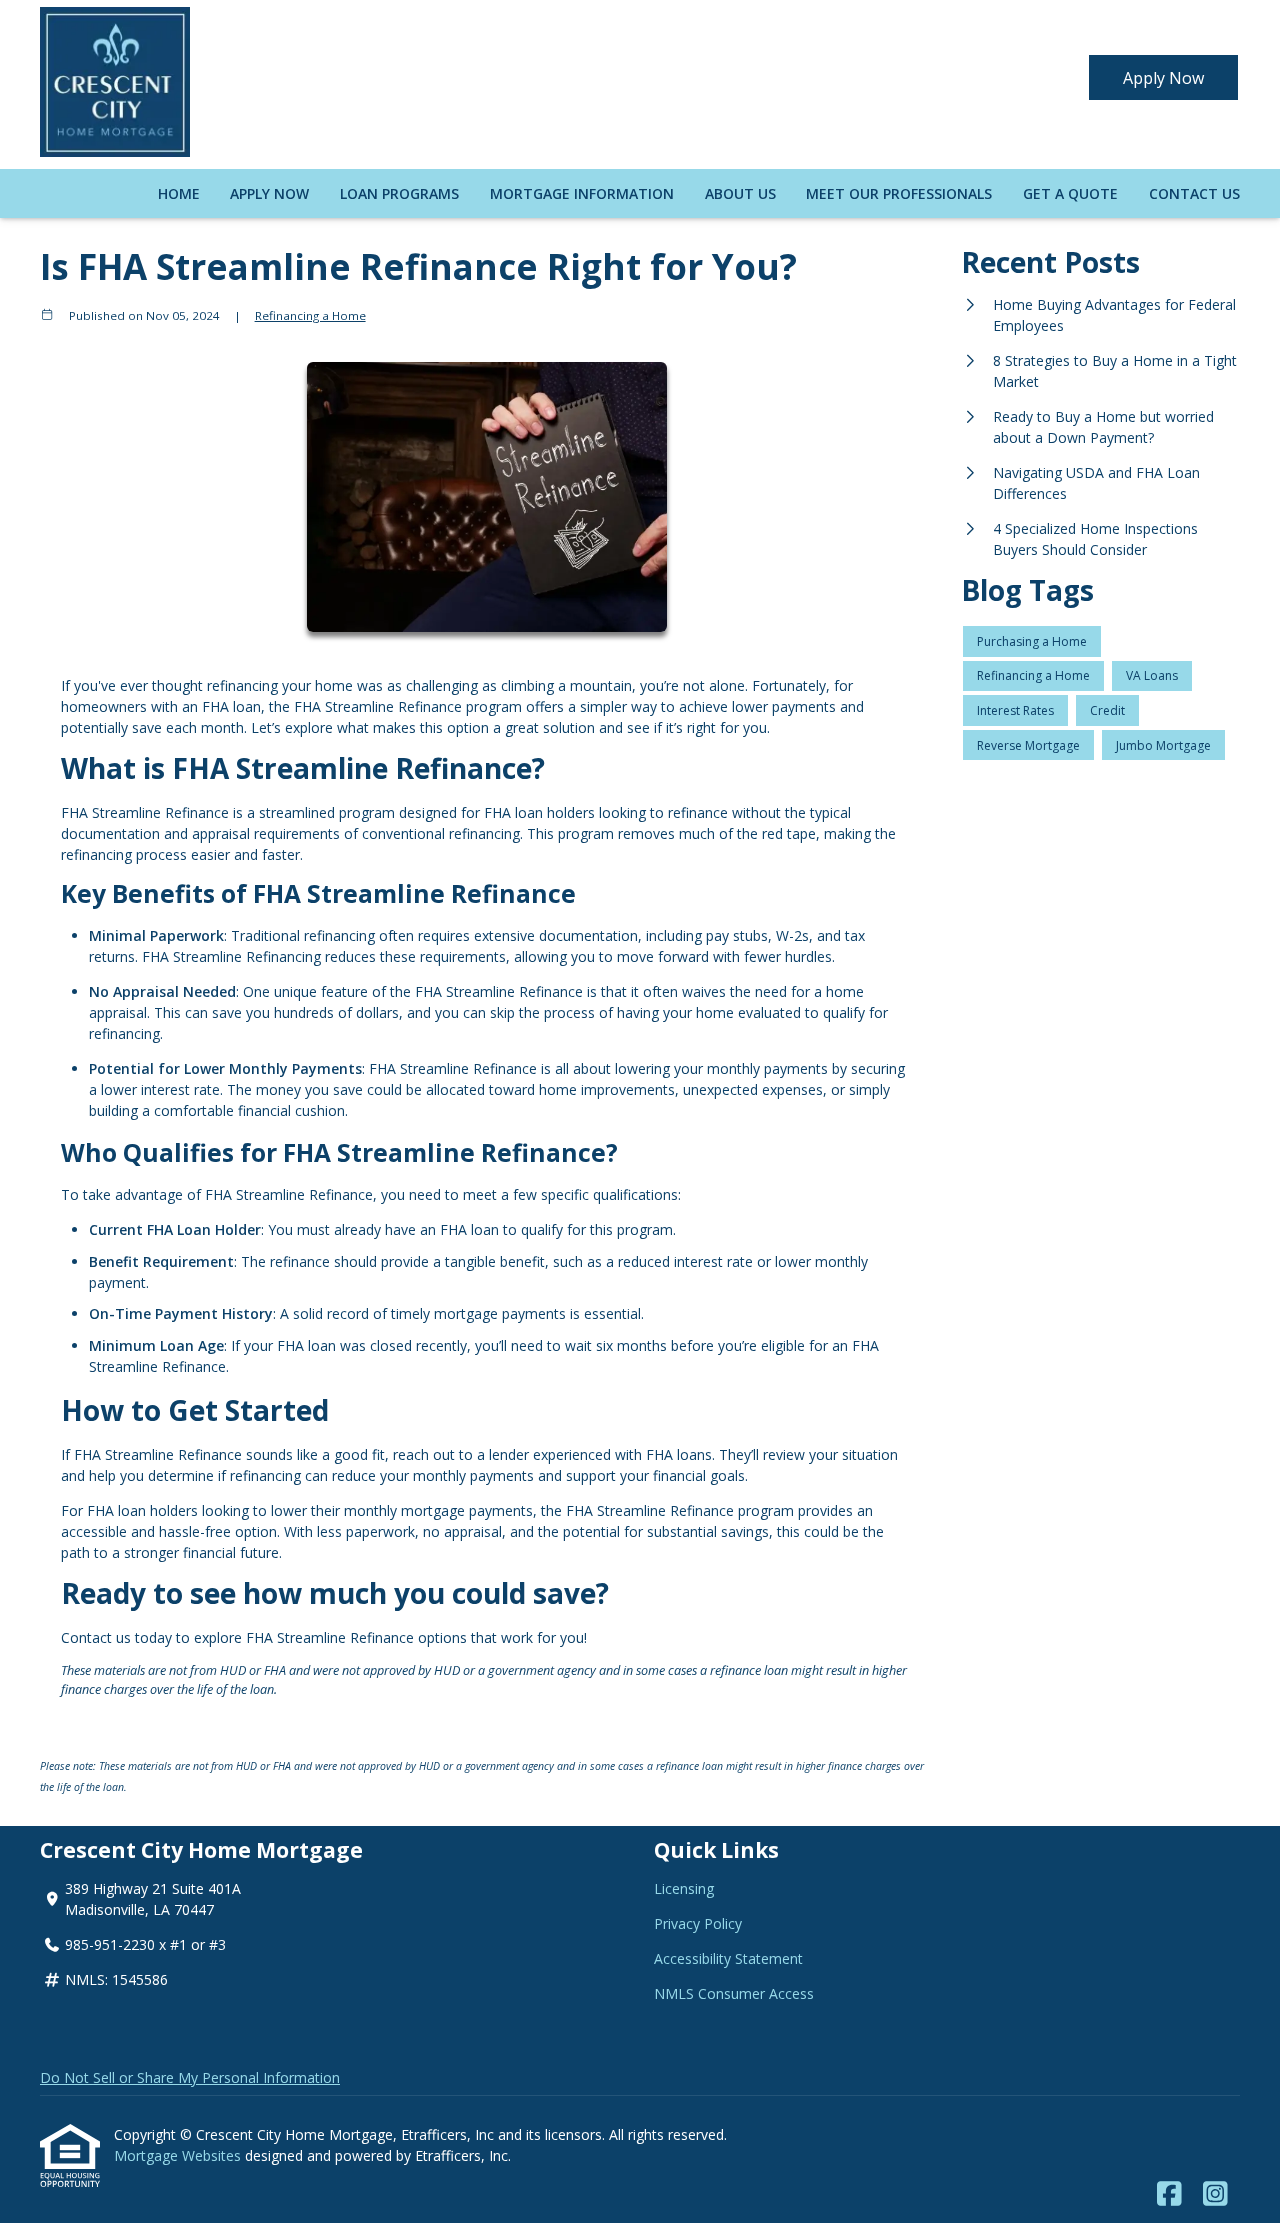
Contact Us (1194, 193)
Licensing (684, 1888)
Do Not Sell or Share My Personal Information (190, 2077)
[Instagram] (1215, 2194)
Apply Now (1163, 78)
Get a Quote (1070, 193)
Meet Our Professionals (899, 193)
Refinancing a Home (310, 315)
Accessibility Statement (728, 1958)
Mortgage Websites (179, 2155)
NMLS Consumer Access (734, 1993)
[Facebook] (1169, 2194)
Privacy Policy (698, 1923)
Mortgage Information (582, 193)
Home (179, 193)
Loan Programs (399, 193)
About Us (740, 193)
